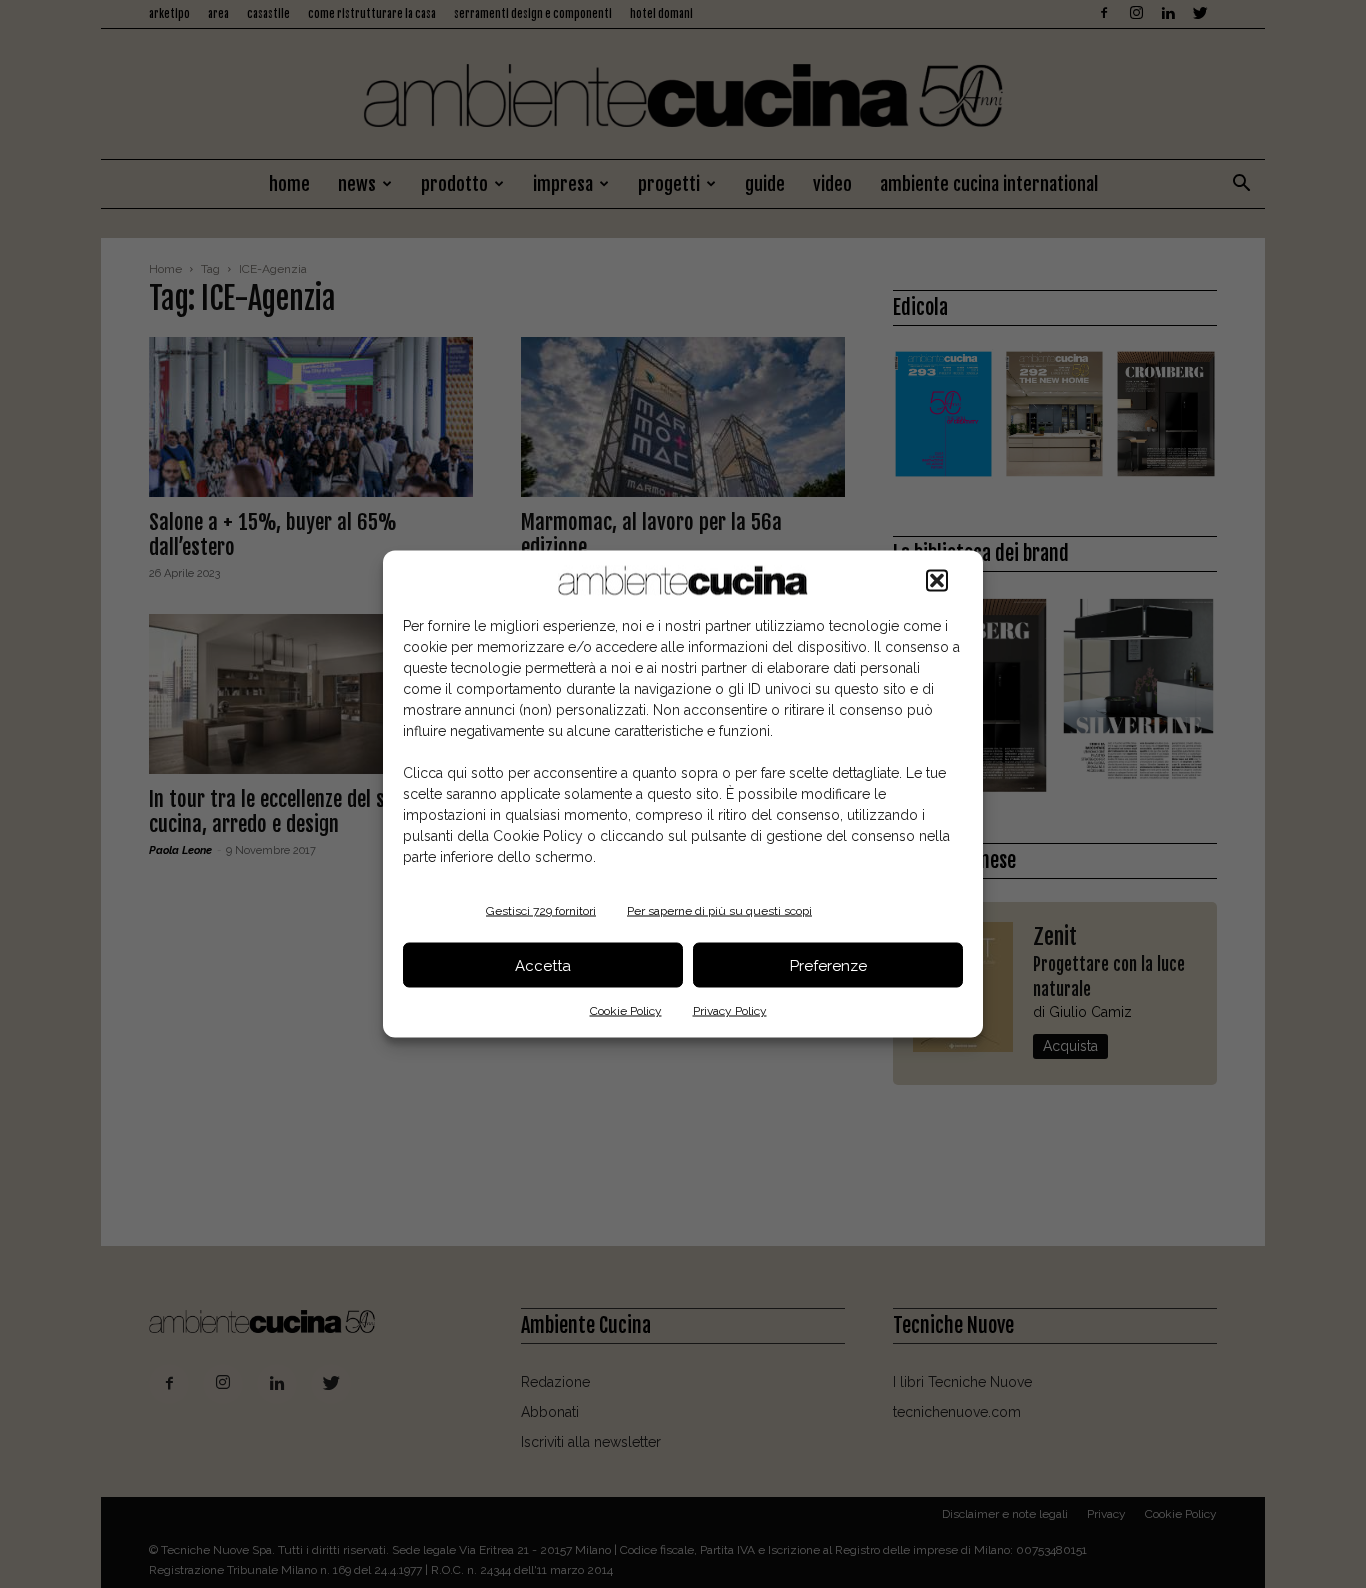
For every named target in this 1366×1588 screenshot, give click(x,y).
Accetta (543, 965)
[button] (937, 581)
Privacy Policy (730, 1011)
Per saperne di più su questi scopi (719, 911)
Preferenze (828, 965)
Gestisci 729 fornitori (541, 911)
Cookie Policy (626, 1011)
